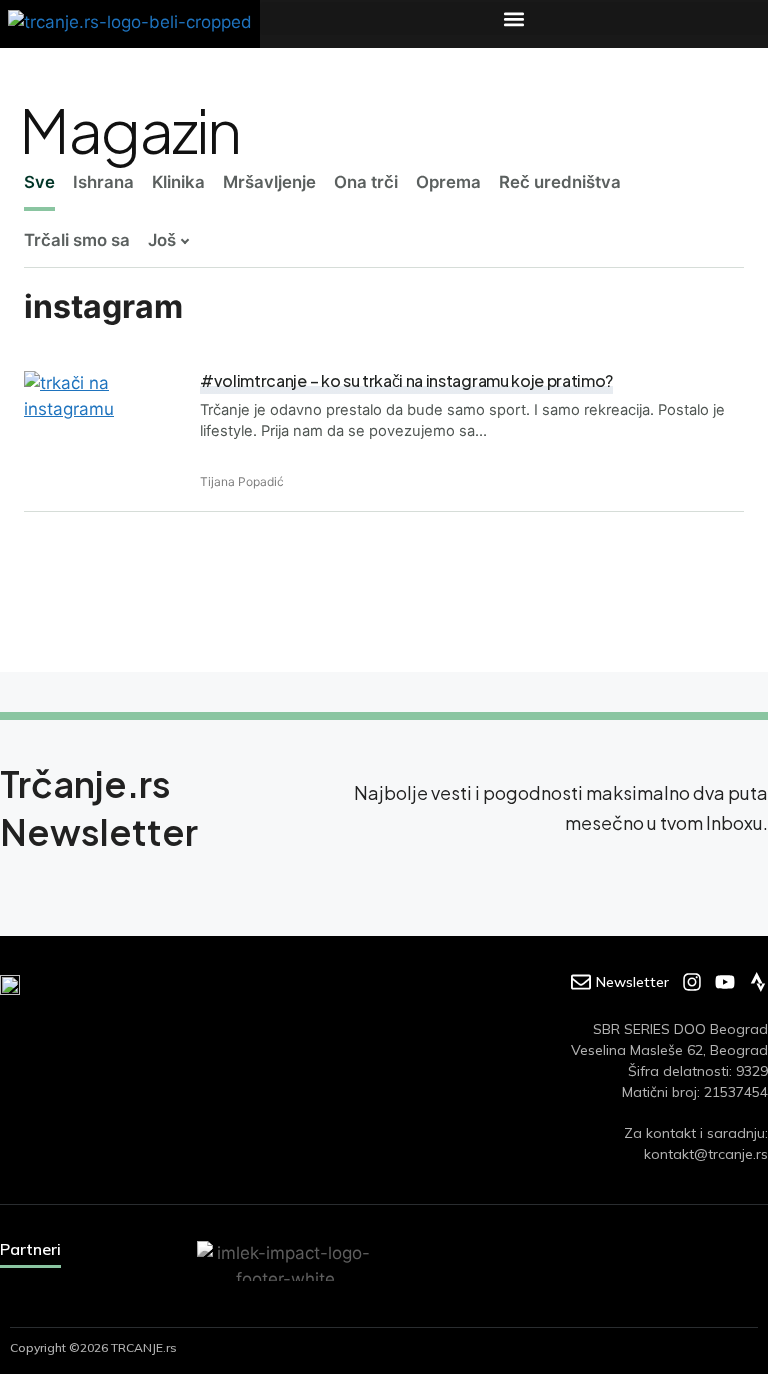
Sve (39, 182)
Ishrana (103, 182)
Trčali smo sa (77, 240)
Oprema (448, 182)
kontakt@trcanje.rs (706, 1154)
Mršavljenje (269, 182)
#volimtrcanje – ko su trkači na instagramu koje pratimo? (406, 380)
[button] (514, 18)
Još (162, 240)
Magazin (129, 129)
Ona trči (366, 182)
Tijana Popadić (242, 481)
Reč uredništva (560, 182)
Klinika (178, 182)
